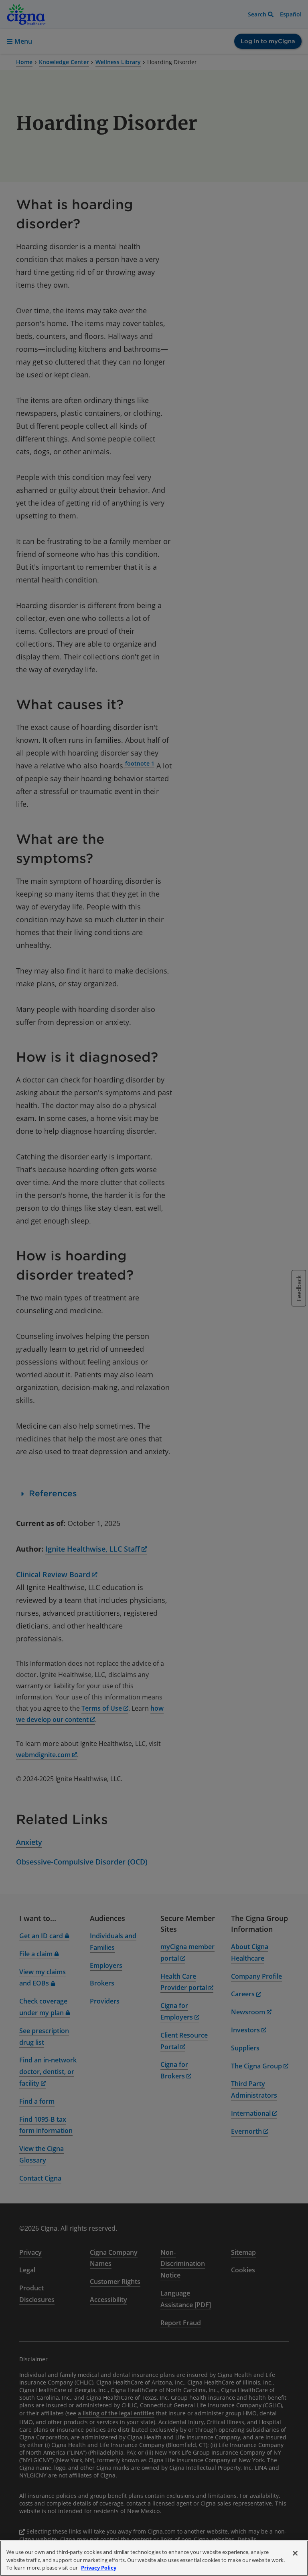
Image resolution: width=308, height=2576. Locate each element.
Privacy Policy (99, 2568)
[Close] (295, 2553)
